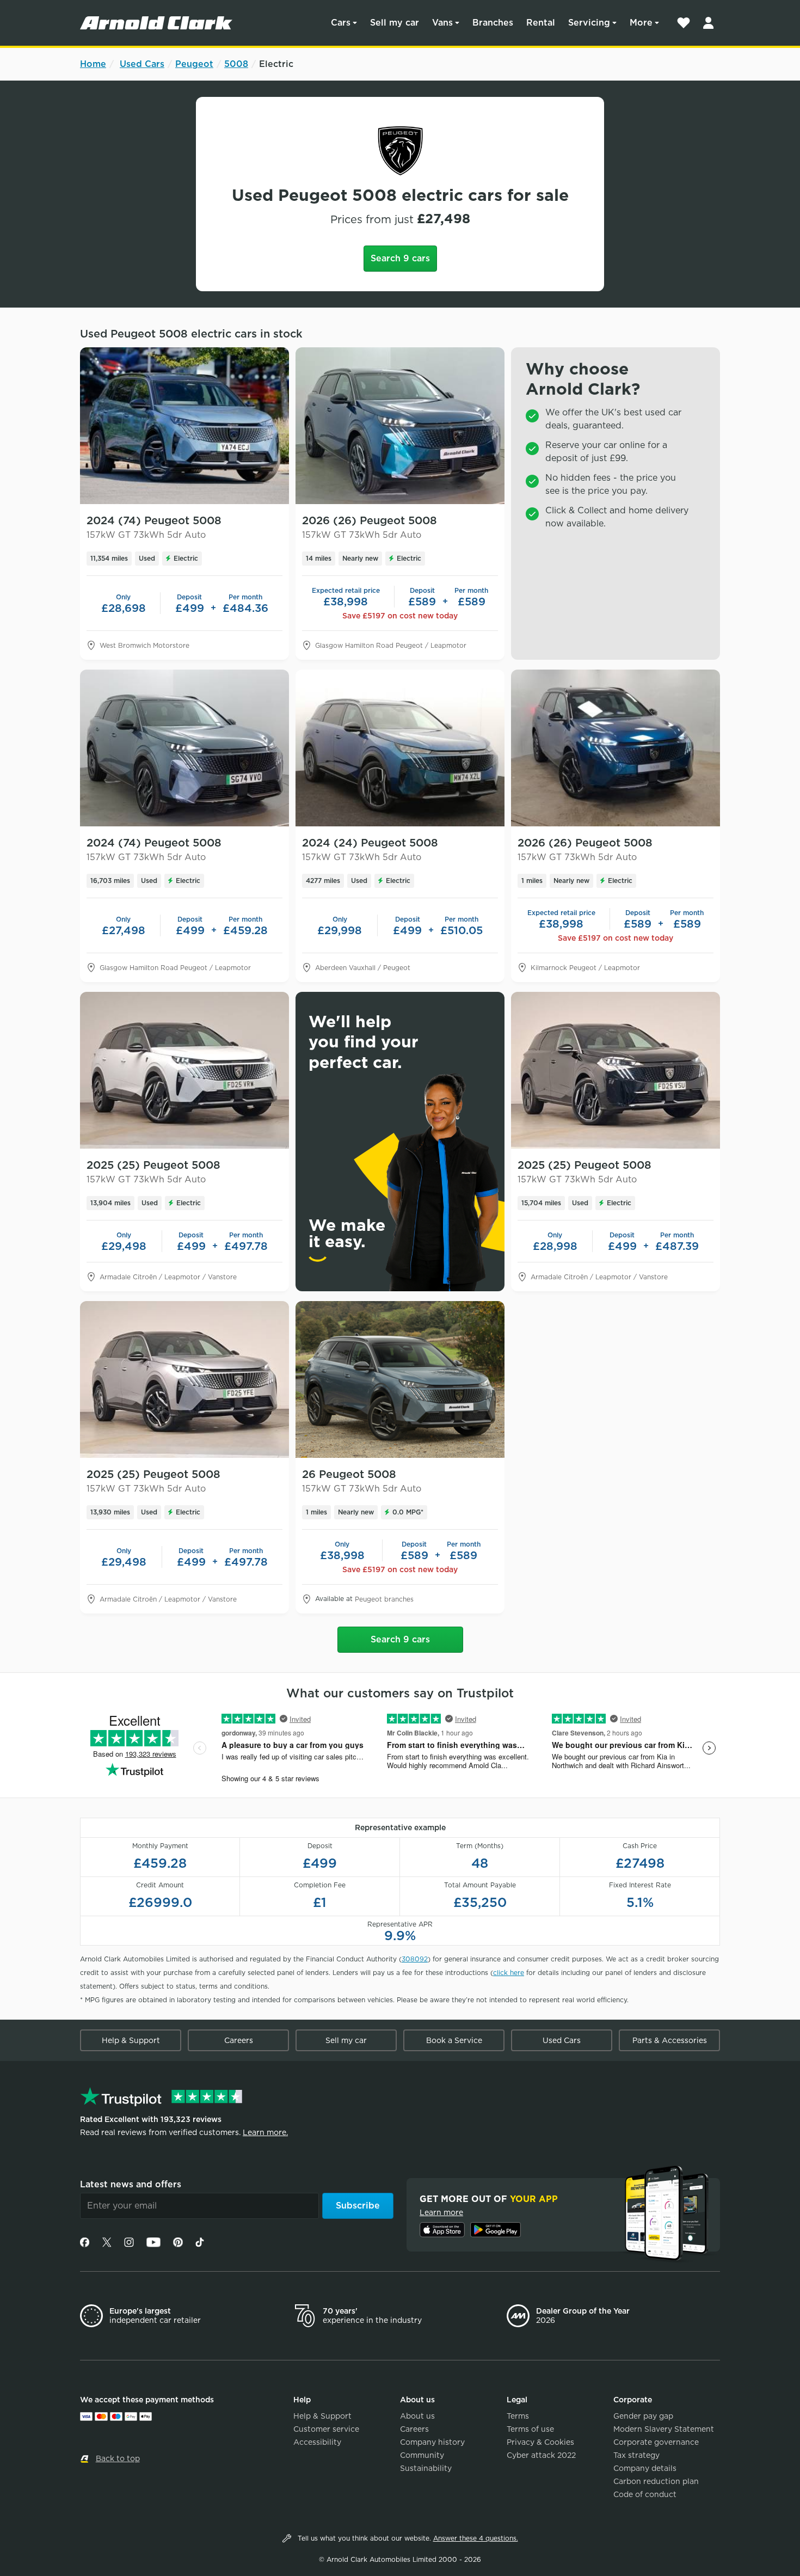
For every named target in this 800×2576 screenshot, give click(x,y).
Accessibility (317, 2442)
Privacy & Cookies (540, 2442)
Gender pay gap (643, 2416)
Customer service (326, 2429)
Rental (541, 23)
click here (509, 1973)
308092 (415, 1959)
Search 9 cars (400, 258)
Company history (432, 2442)
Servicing (589, 23)
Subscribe (358, 2206)
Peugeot (194, 64)
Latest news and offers (131, 2184)
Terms (518, 2416)
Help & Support (131, 2040)
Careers (239, 2040)
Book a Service (454, 2040)
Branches (493, 23)
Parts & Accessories (670, 2040)
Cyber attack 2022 (541, 2455)
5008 (236, 64)
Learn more (441, 2212)
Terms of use (530, 2429)
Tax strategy (636, 2455)
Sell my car (395, 23)
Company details (645, 2468)
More (641, 23)
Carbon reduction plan (656, 2481)
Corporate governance (656, 2442)
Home (93, 64)
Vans (442, 23)
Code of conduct (645, 2494)
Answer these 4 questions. (476, 2538)
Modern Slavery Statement (664, 2429)
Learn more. (265, 2132)
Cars (341, 23)
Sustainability (426, 2468)
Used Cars (142, 64)
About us (417, 2416)
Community (422, 2455)
